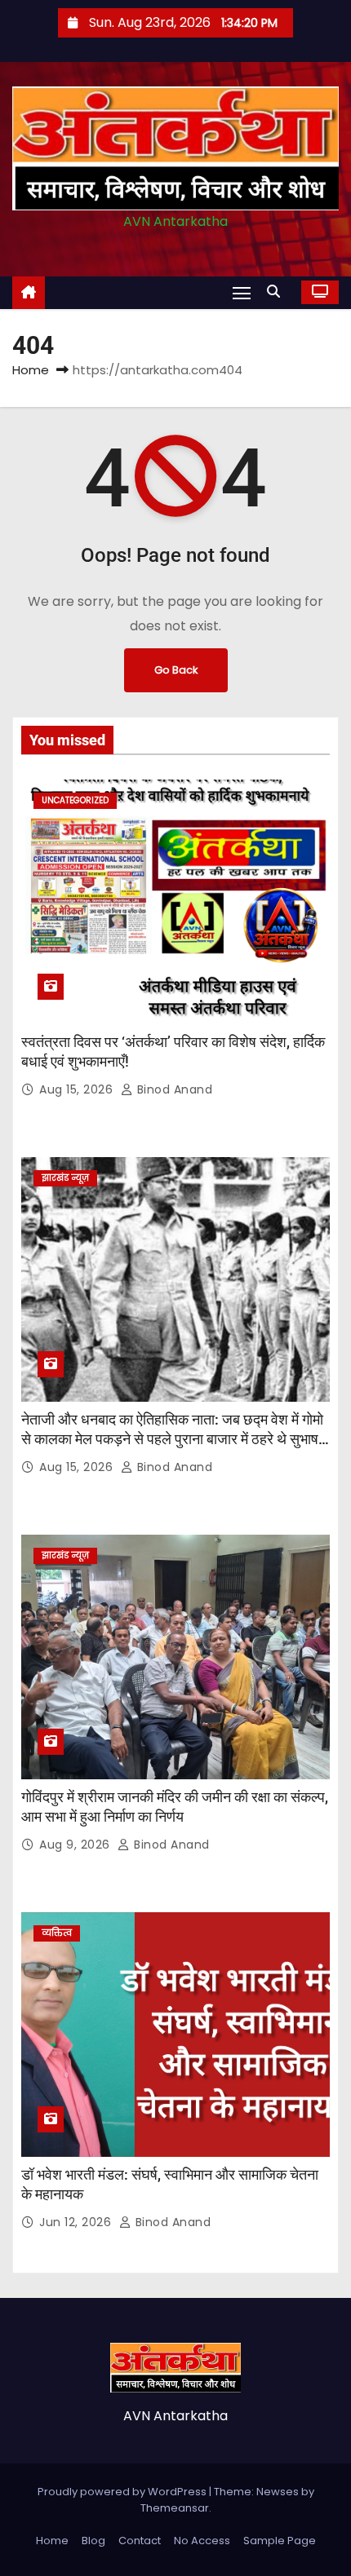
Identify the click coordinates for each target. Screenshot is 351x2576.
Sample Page (280, 2541)
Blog (93, 2541)
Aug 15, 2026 (78, 1089)
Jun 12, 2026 (77, 2222)
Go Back (176, 670)
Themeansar (175, 2508)
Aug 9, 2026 (76, 1845)
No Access (202, 2541)
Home (31, 370)
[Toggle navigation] (242, 292)
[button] (278, 292)
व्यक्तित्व (57, 1933)
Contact (140, 2541)
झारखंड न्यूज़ (65, 1178)
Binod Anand (173, 1089)
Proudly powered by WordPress (123, 2492)
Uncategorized (75, 800)
